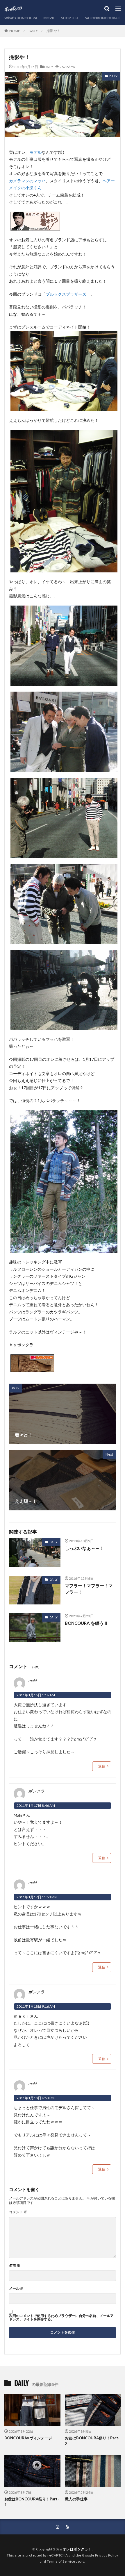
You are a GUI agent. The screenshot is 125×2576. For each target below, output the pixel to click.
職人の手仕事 (76, 2499)
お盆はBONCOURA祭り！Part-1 (32, 2502)
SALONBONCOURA (101, 18)
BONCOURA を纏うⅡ (86, 1623)
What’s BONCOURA (21, 18)
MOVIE (49, 18)
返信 (102, 1766)
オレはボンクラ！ (77, 2549)
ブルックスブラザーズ (66, 294)
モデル (35, 152)
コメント (18, 2212)
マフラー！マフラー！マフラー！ (89, 1589)
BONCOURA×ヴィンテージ (28, 2438)
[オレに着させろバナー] (35, 227)
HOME (15, 31)
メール (16, 2288)
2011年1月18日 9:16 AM (36, 2006)
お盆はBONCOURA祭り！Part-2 (92, 2441)
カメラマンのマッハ (27, 181)
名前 (15, 2266)
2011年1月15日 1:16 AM (36, 1695)
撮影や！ (53, 31)
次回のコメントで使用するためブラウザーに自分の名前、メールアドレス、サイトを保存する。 (61, 2318)
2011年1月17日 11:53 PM (37, 1897)
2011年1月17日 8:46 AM (36, 1805)
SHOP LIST (70, 18)
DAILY (33, 31)
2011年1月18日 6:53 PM (36, 2098)
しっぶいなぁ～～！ (84, 1548)
